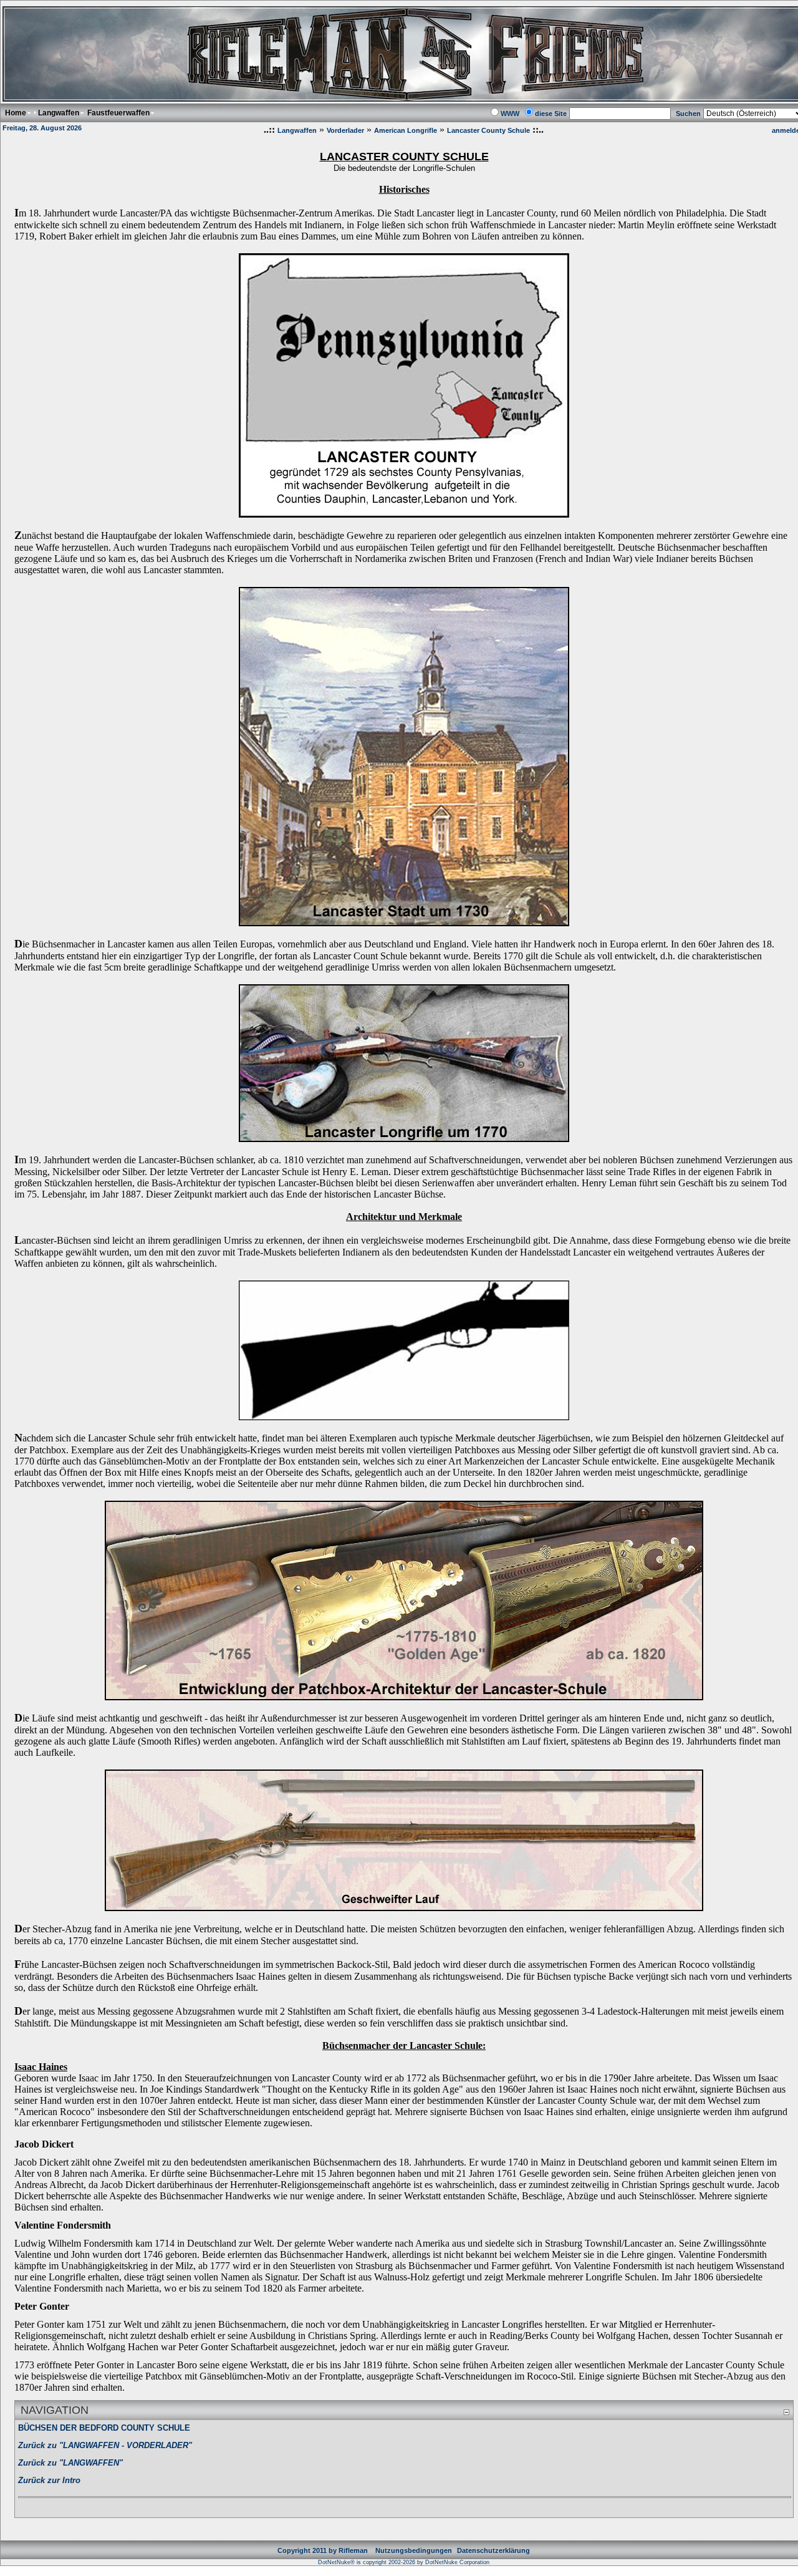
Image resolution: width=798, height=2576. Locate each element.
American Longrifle (406, 130)
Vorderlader (345, 130)
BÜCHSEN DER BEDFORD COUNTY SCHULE (104, 2428)
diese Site (551, 114)
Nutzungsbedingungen (414, 2550)
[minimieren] (786, 2412)
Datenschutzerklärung (493, 2550)
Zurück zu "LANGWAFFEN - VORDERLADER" (105, 2445)
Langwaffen (297, 130)
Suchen (688, 114)
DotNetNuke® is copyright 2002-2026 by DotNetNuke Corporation (404, 2562)
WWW (510, 114)
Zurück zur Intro (49, 2480)
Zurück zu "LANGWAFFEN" (70, 2463)
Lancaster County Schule (488, 130)
